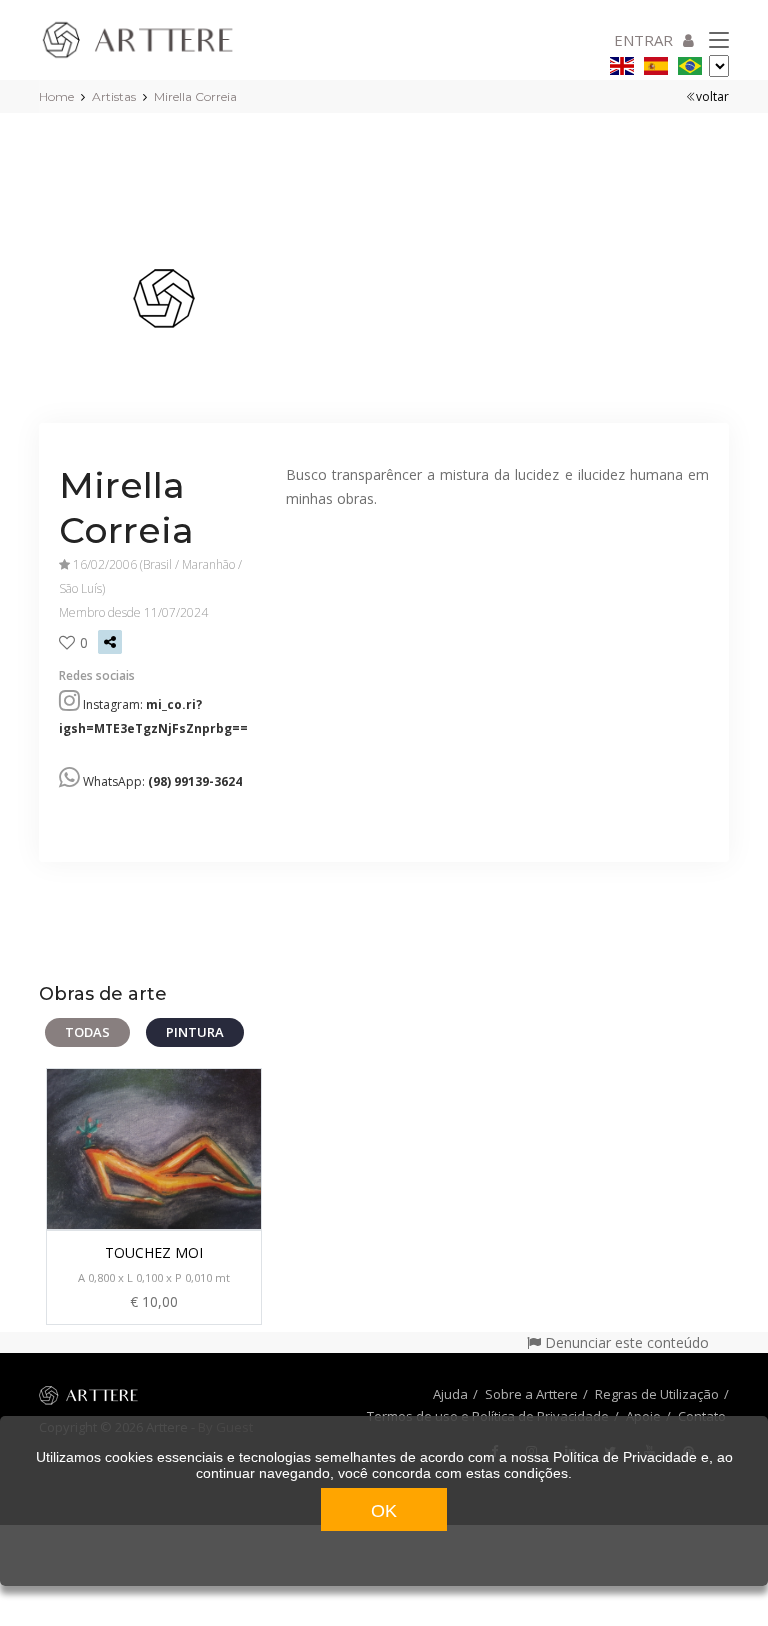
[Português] (690, 62)
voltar (712, 96)
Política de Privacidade (625, 1457)
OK (384, 1511)
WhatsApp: (162, 781)
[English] (622, 62)
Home (56, 96)
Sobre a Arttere (531, 1394)
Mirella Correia (195, 96)
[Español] (656, 62)
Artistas (114, 96)
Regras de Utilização (657, 1394)
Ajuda (450, 1394)
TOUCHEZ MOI (154, 1252)
